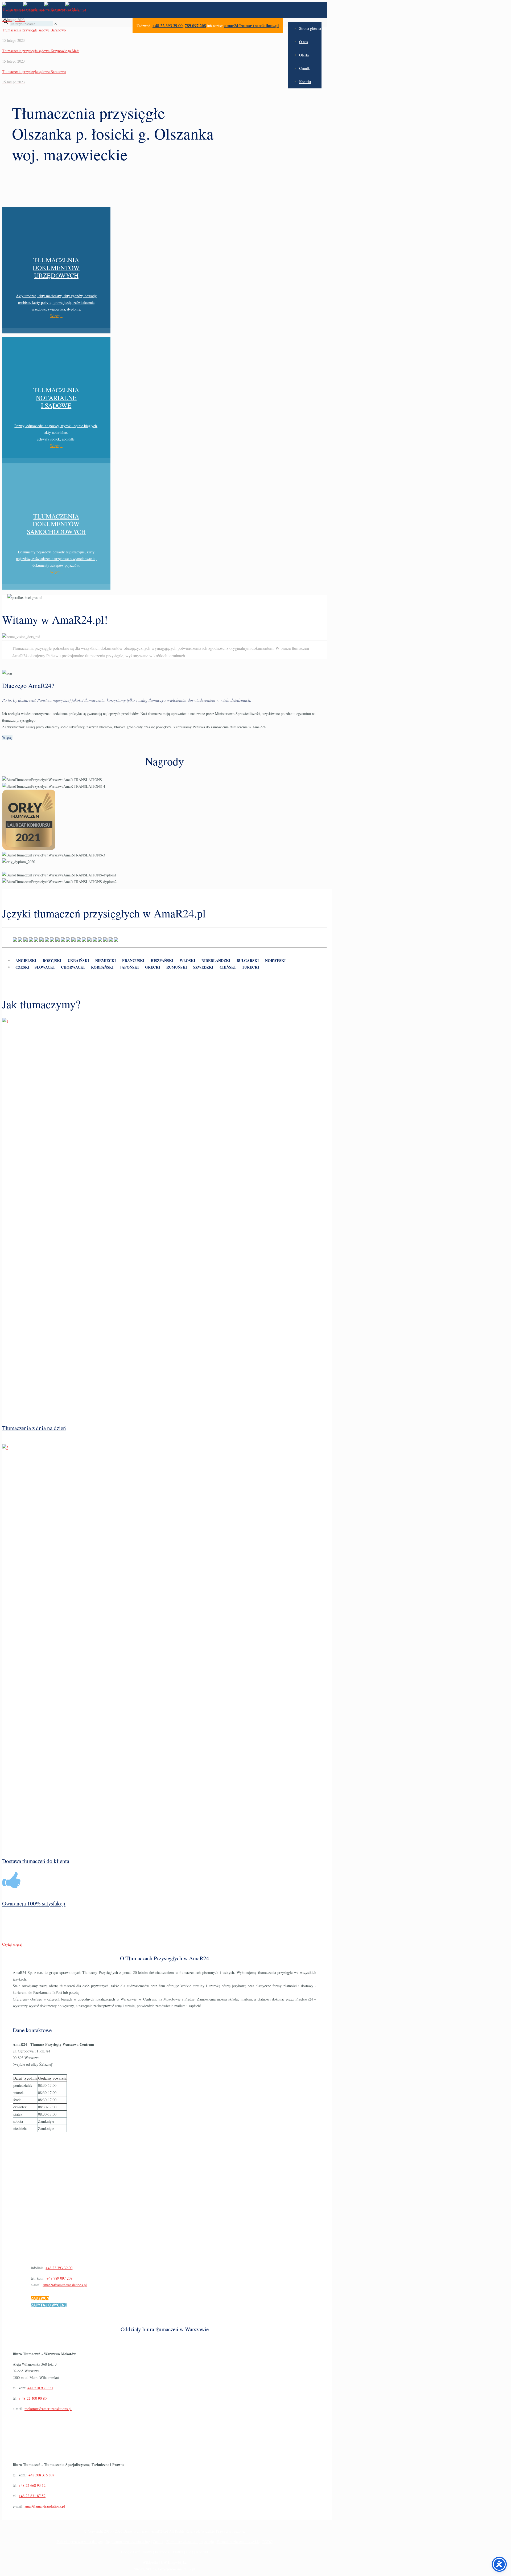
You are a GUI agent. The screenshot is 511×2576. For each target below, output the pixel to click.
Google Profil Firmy (137, 2552)
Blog (190, 2552)
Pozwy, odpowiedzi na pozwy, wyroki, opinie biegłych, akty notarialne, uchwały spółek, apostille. (56, 432)
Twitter (178, 2552)
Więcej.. (56, 316)
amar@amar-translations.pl (45, 2506)
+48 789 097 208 (59, 2278)
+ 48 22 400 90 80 (33, 2398)
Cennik (158, 2542)
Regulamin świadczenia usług (128, 2542)
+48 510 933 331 (40, 2388)
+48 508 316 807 (41, 2475)
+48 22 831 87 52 (32, 2496)
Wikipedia (150, 2562)
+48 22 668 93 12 (32, 2485)
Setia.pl (189, 2569)
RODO (267, 2542)
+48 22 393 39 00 (168, 25)
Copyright (95, 2531)
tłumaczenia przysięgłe (104, 656)
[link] (56, 24)
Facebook (162, 2552)
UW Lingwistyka (174, 2562)
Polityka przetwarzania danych (80, 2542)
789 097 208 (195, 25)
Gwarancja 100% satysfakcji (34, 1903)
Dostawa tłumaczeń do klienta (36, 1861)
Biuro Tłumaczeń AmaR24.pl (146, 2531)
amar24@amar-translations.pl (252, 25)
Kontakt (202, 2552)
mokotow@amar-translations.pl (48, 2409)
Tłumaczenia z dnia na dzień (34, 1428)
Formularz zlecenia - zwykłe (238, 2542)
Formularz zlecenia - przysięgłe (190, 2542)
